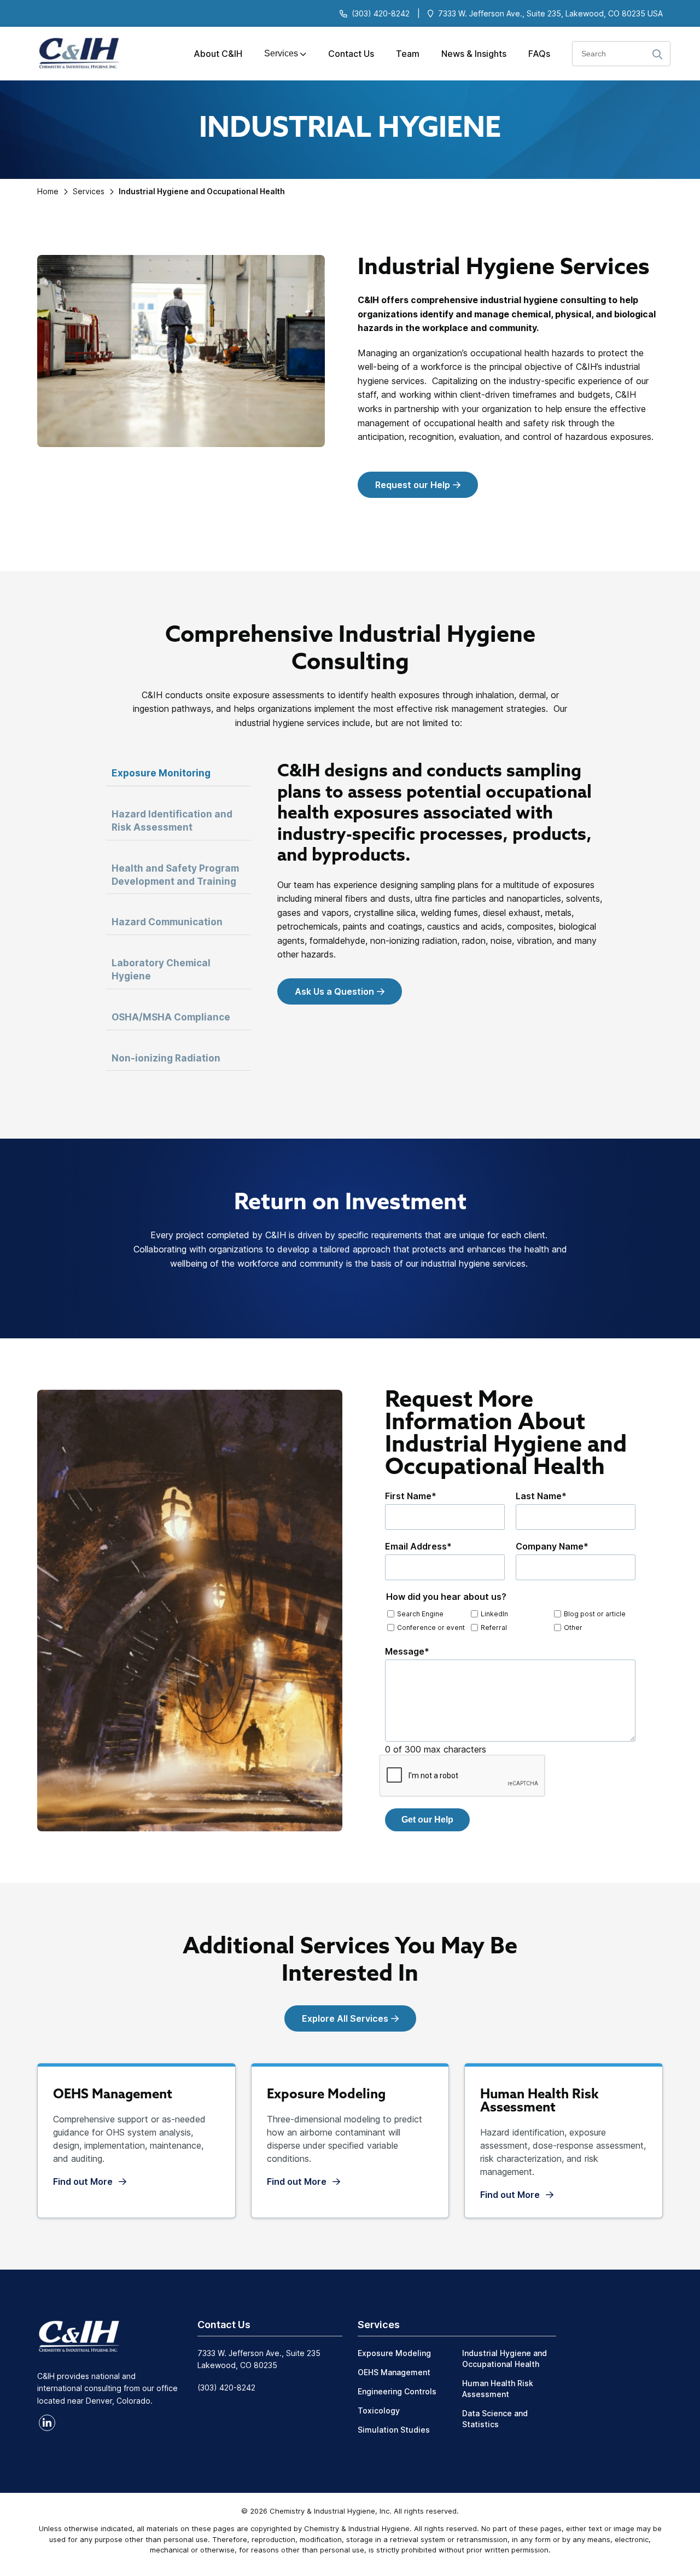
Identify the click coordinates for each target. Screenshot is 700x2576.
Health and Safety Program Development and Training (175, 875)
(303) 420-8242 (381, 13)
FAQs (539, 54)
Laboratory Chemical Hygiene (161, 970)
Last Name (541, 1496)
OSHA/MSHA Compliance (172, 1017)
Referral (494, 1628)
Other (573, 1628)
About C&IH (218, 54)
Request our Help (413, 485)
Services (281, 53)
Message (407, 1651)
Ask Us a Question (334, 991)
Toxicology (379, 2410)
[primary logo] (75, 54)
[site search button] (657, 55)
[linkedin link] (47, 2423)
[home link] (79, 2335)
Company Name (552, 1546)
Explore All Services (345, 2018)
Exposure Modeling (394, 2353)
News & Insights (474, 54)
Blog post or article (595, 1614)
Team (408, 54)
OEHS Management (394, 2372)
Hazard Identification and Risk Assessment (172, 821)
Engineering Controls (397, 2391)
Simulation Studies (394, 2430)
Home (48, 191)
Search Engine (420, 1614)
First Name (411, 1496)
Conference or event (431, 1628)
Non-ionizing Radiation (166, 1058)
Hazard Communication (168, 922)
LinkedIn (494, 1614)
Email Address (418, 1546)
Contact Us (351, 54)
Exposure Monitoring (161, 773)
